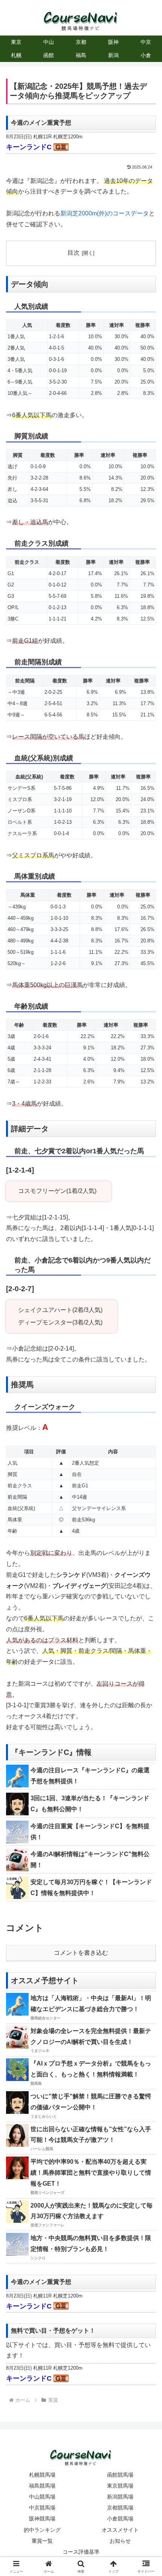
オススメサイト (120, 2530)
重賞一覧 (42, 2541)
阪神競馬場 (42, 2519)
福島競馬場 (42, 2486)
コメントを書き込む (81, 1953)
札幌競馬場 (42, 2475)
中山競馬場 (42, 2497)
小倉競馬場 (120, 2519)
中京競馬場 (42, 2508)
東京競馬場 (120, 2486)
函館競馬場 (120, 2475)
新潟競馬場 (120, 2497)
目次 (73, 253)
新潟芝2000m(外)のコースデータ (105, 213)
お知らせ (120, 2541)
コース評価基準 (81, 2552)
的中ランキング (42, 2530)
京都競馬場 (120, 2508)
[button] (146, 1554)
